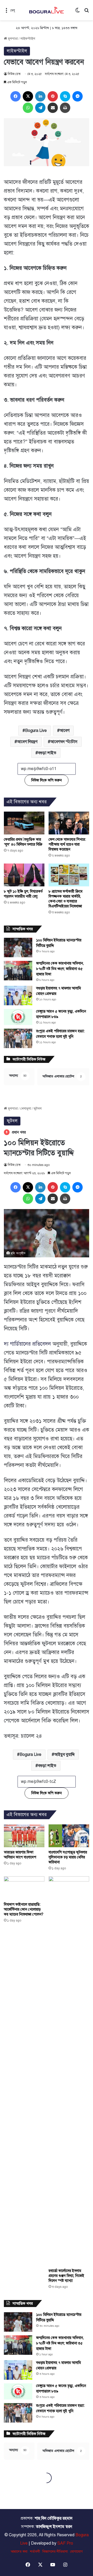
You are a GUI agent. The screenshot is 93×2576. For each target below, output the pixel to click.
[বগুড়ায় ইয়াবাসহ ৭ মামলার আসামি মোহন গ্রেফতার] (18, 996)
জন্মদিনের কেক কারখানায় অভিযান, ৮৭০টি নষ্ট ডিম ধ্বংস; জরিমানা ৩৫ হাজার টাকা (60, 969)
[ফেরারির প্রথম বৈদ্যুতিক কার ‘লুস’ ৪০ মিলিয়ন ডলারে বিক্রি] (24, 823)
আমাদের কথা (19, 2552)
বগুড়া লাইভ (47, 753)
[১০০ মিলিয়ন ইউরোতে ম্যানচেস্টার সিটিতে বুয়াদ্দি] (18, 948)
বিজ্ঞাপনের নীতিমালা (55, 2552)
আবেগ (65, 731)
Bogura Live (36, 731)
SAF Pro (65, 2543)
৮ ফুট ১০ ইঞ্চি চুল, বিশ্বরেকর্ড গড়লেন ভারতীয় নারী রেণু (23, 894)
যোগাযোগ (76, 2552)
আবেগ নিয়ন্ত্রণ (27, 742)
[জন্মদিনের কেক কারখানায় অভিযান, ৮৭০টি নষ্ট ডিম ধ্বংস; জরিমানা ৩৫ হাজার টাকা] (18, 971)
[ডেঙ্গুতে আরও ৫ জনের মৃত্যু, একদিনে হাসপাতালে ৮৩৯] (18, 1017)
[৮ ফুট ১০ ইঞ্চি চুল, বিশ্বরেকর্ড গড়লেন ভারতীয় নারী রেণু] (24, 875)
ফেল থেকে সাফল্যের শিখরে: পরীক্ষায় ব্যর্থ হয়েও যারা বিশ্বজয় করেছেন (67, 844)
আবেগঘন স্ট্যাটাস (64, 742)
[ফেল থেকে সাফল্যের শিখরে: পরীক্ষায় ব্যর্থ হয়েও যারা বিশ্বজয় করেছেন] (69, 823)
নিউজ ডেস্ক (14, 74)
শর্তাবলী (35, 2552)
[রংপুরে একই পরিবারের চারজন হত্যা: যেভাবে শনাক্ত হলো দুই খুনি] (18, 1038)
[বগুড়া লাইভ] (47, 10)
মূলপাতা (12, 39)
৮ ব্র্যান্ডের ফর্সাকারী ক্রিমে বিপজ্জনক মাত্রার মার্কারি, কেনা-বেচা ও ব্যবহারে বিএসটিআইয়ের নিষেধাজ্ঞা (65, 899)
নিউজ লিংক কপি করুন (47, 780)
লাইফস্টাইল (28, 39)
